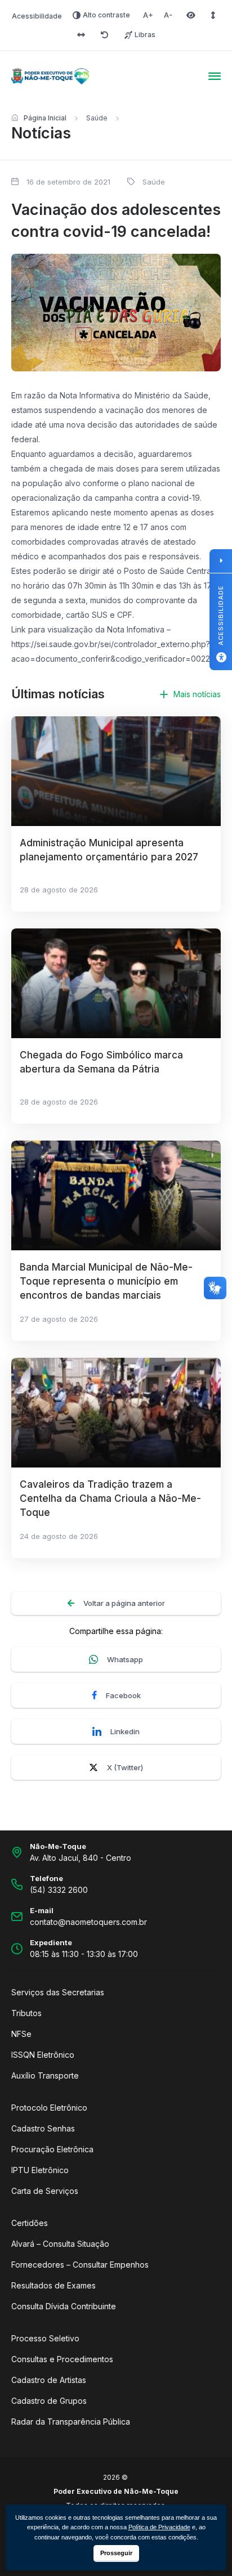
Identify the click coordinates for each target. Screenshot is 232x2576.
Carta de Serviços (45, 2191)
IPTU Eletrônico (40, 2170)
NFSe (21, 2034)
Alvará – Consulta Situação (60, 2244)
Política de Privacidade (159, 2527)
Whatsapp (125, 1659)
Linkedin (125, 1731)
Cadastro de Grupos (49, 2401)
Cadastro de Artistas (49, 2380)
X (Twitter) (125, 1767)
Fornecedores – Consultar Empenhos (80, 2265)
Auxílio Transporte (45, 2075)
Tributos (26, 2013)
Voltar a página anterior (124, 1603)
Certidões (30, 2223)
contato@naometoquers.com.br (88, 1922)
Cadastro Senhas (43, 2128)
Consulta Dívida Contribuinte (64, 2306)
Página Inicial (45, 118)
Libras (145, 35)
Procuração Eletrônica (52, 2149)
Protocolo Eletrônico (49, 2108)
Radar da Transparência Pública (71, 2422)
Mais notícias (197, 694)
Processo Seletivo (45, 2338)
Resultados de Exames (53, 2285)
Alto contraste (106, 15)
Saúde (97, 118)
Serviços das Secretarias (58, 1992)
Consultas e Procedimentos (62, 2359)
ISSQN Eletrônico (43, 2055)
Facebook (123, 1695)
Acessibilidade (37, 16)
